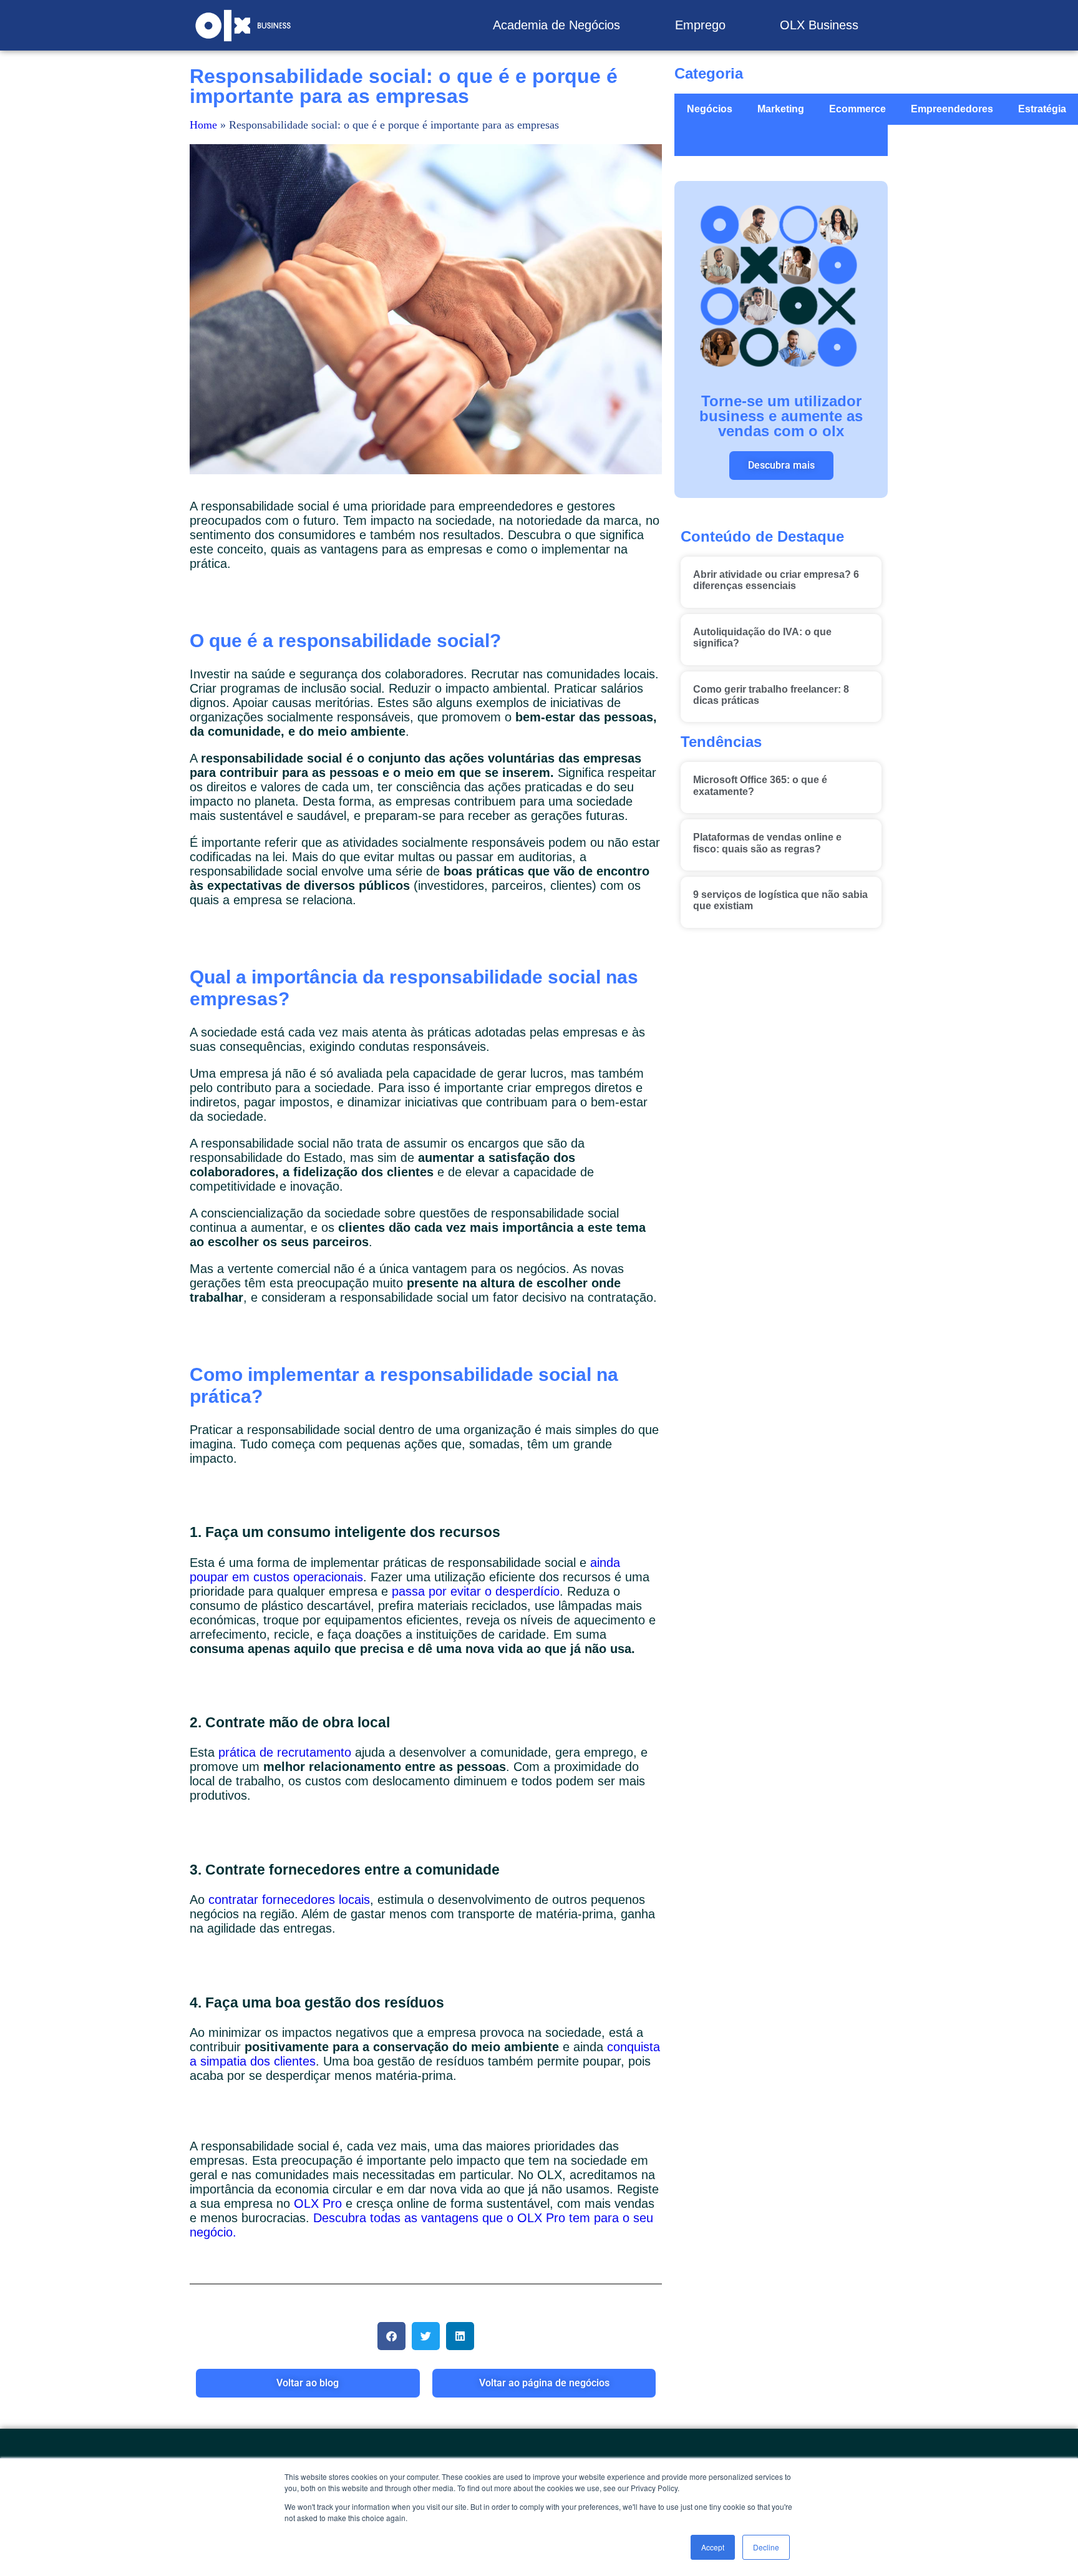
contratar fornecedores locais (289, 1900)
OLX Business (819, 25)
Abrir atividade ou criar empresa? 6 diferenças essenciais (776, 580)
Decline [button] (766, 2547)
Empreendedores (952, 109)
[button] (391, 2336)
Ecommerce (857, 109)
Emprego (700, 25)
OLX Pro (318, 2203)
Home (203, 125)
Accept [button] (713, 2547)
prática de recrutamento (285, 1752)
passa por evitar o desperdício (476, 1591)
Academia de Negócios (556, 25)
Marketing (781, 109)
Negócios (710, 109)
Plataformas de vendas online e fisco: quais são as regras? (767, 843)
